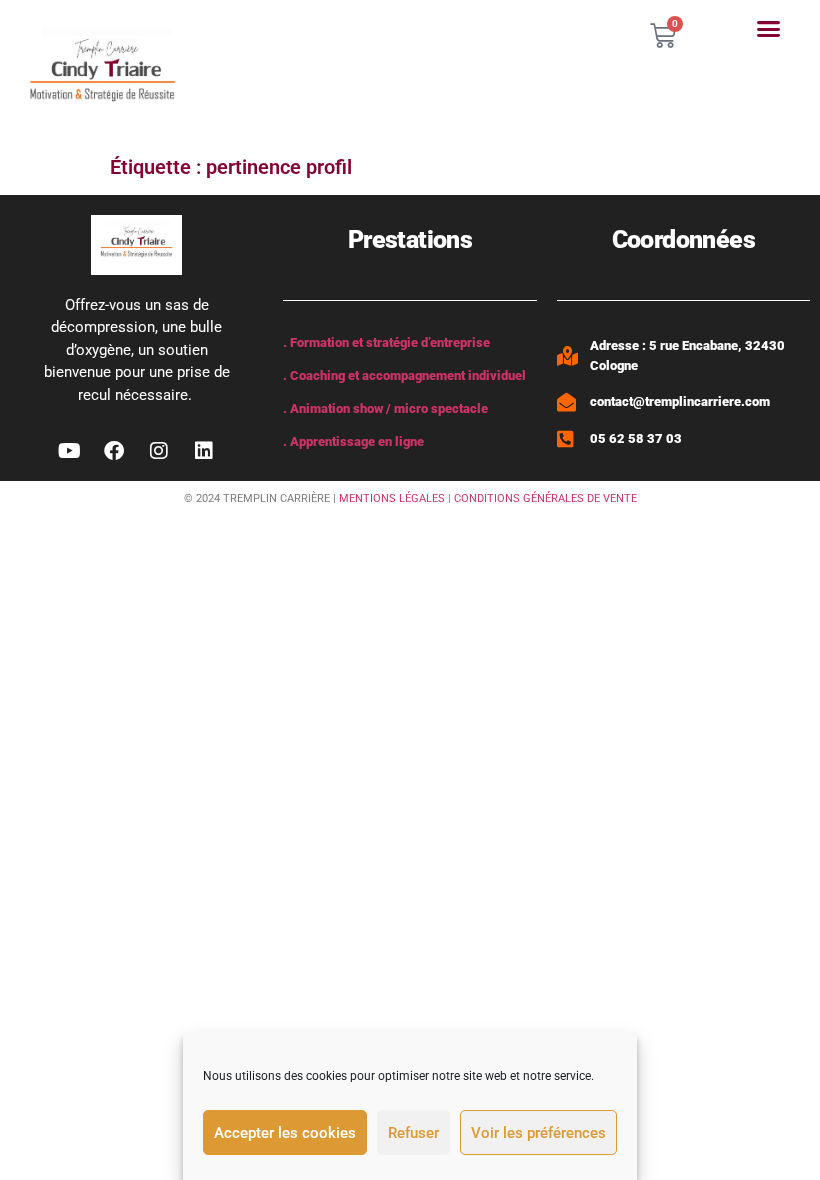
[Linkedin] (204, 451)
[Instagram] (159, 451)
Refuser (413, 1133)
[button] (768, 29)
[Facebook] (114, 451)
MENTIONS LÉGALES (392, 498)
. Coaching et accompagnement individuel (404, 375)
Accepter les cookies (285, 1133)
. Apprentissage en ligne (353, 441)
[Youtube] (69, 451)
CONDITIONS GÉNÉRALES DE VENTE (545, 498)
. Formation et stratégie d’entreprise (386, 342)
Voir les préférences (538, 1133)
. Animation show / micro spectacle (385, 408)
